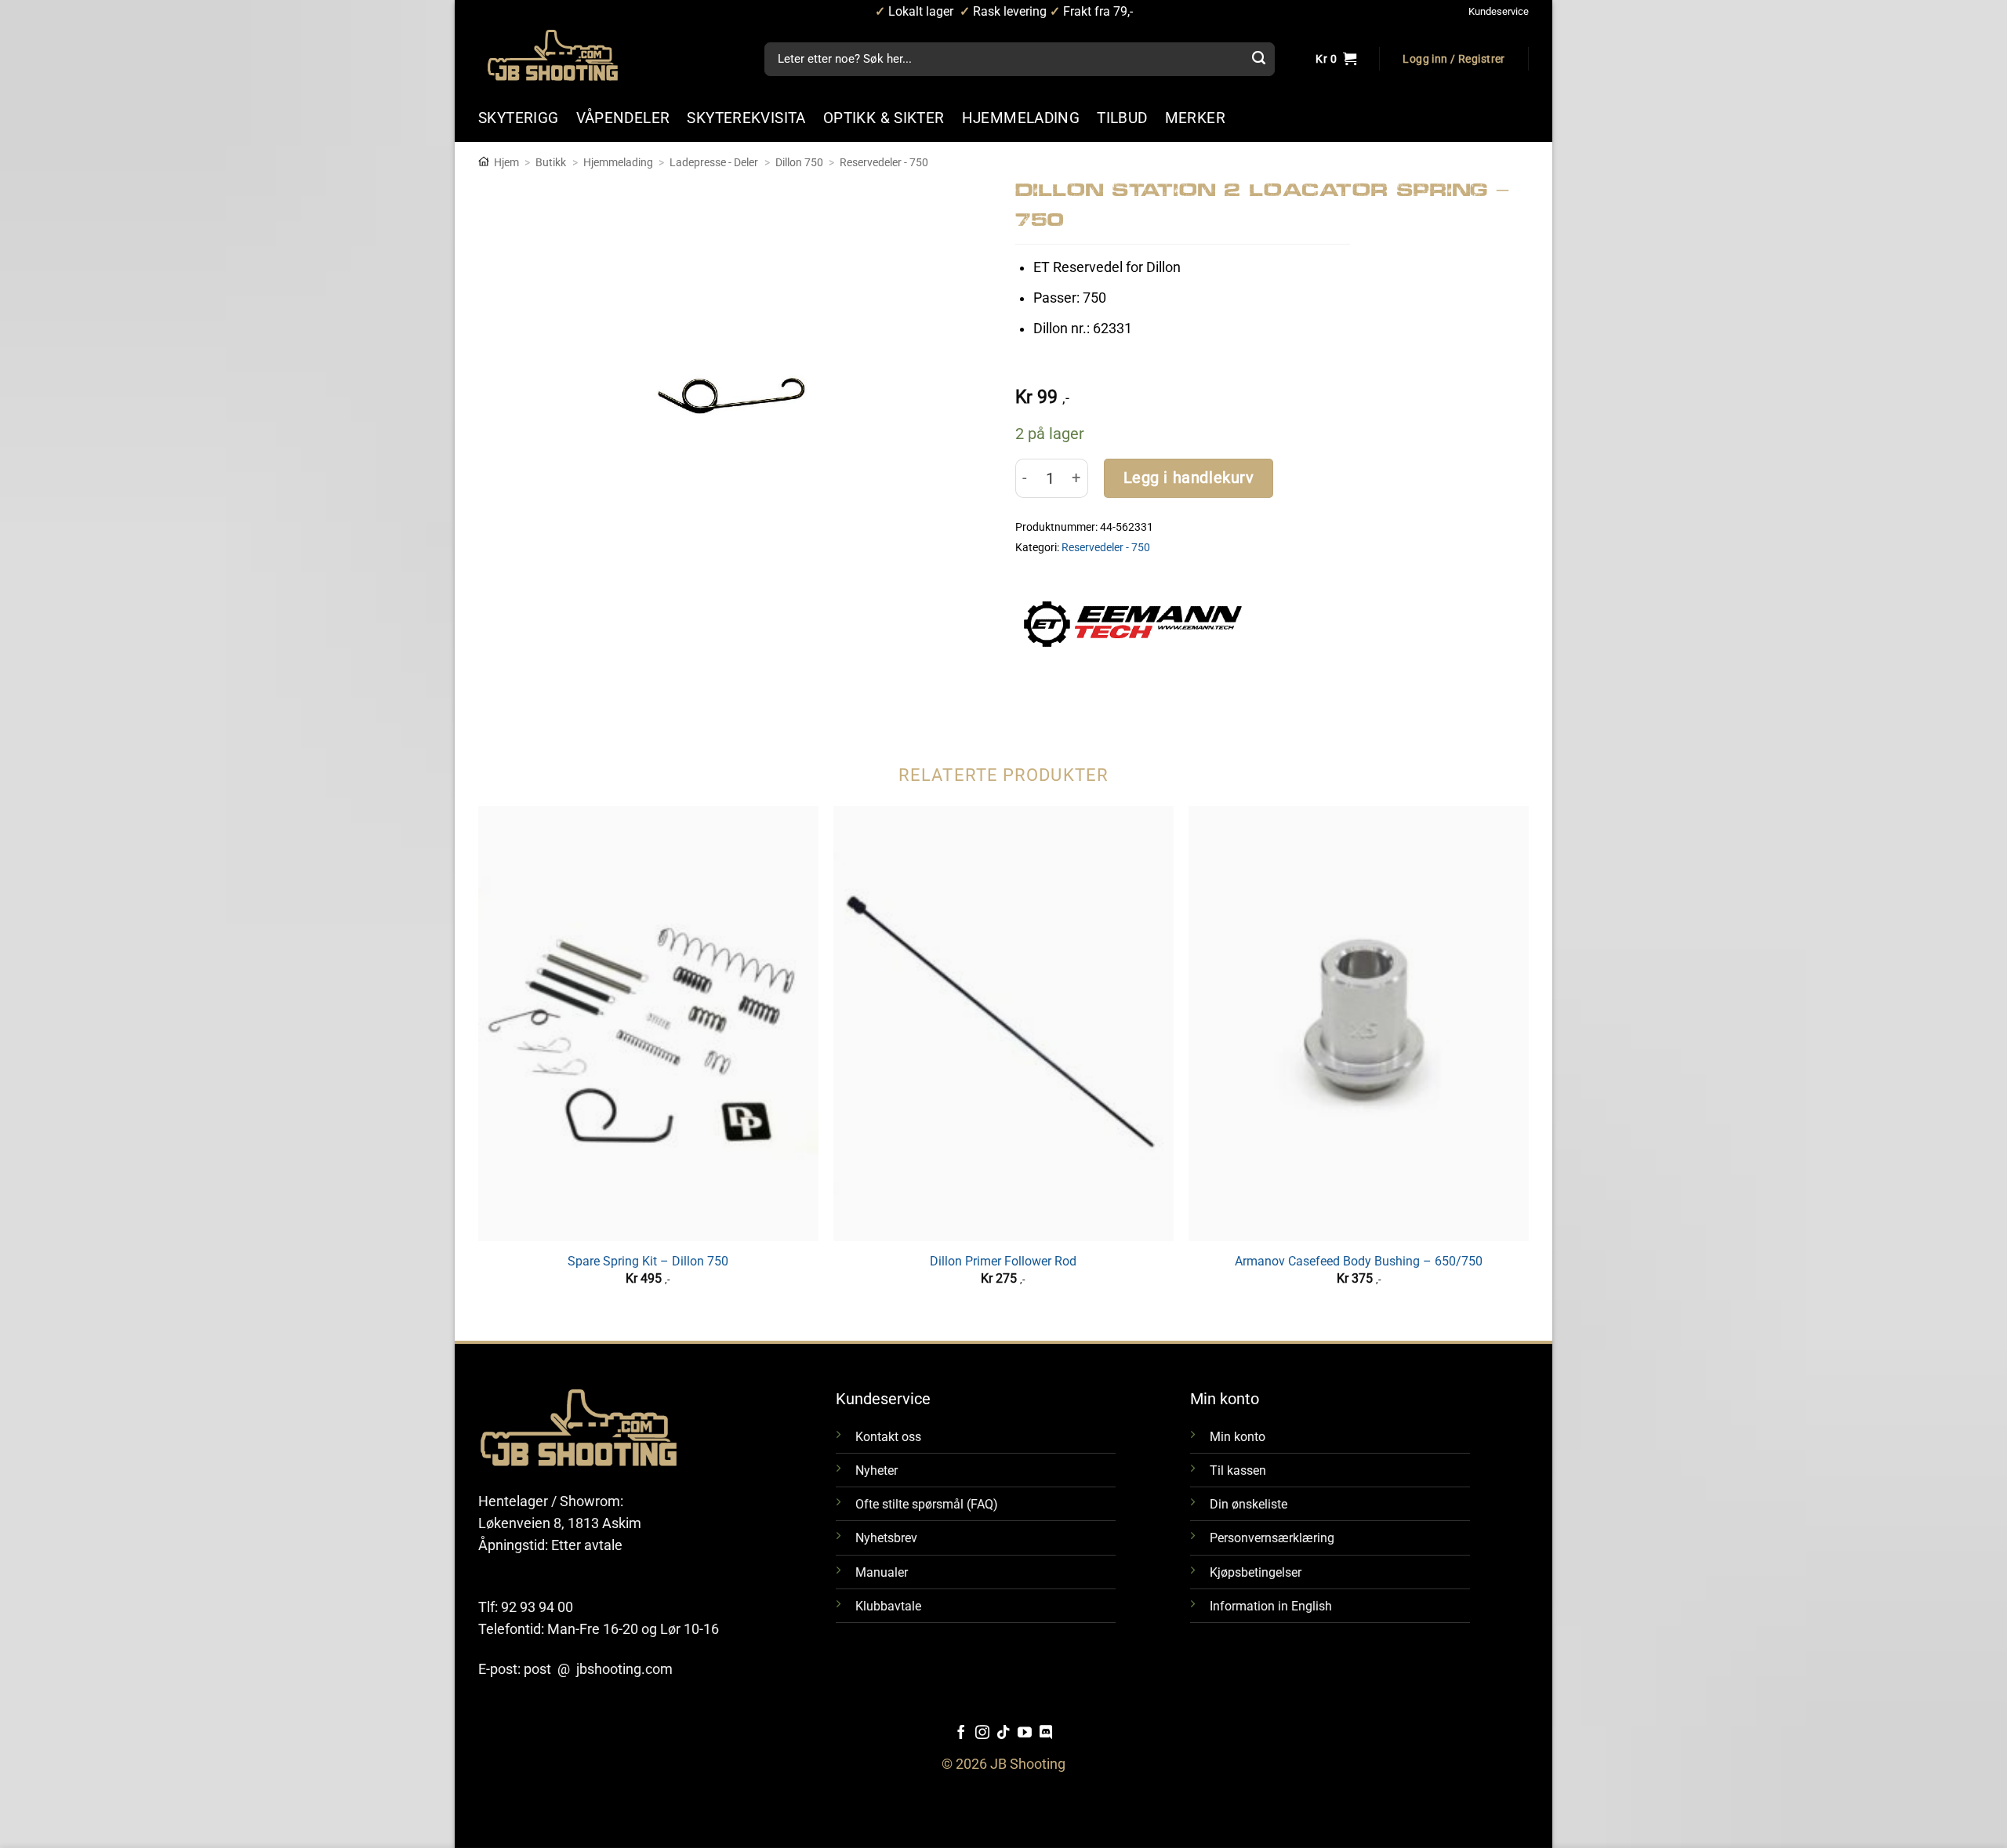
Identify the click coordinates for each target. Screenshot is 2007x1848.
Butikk (551, 162)
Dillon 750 (799, 162)
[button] (1454, 60)
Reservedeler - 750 (884, 162)
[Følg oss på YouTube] (1025, 1734)
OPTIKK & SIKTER (884, 118)
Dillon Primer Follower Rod (1003, 1261)
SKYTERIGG (519, 118)
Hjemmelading (618, 162)
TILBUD (1122, 118)
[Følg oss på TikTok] (1003, 1734)
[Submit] (1258, 60)
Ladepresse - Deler (714, 162)
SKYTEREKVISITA (746, 118)
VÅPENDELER (623, 118)
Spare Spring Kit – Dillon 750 (648, 1261)
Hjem (506, 162)
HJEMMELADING (1021, 118)
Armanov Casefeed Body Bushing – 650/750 (1359, 1261)
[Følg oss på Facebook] (961, 1734)
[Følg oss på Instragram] (982, 1734)
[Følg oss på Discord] (1046, 1734)
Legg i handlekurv (1189, 478)
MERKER (1195, 118)
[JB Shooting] (568, 55)
